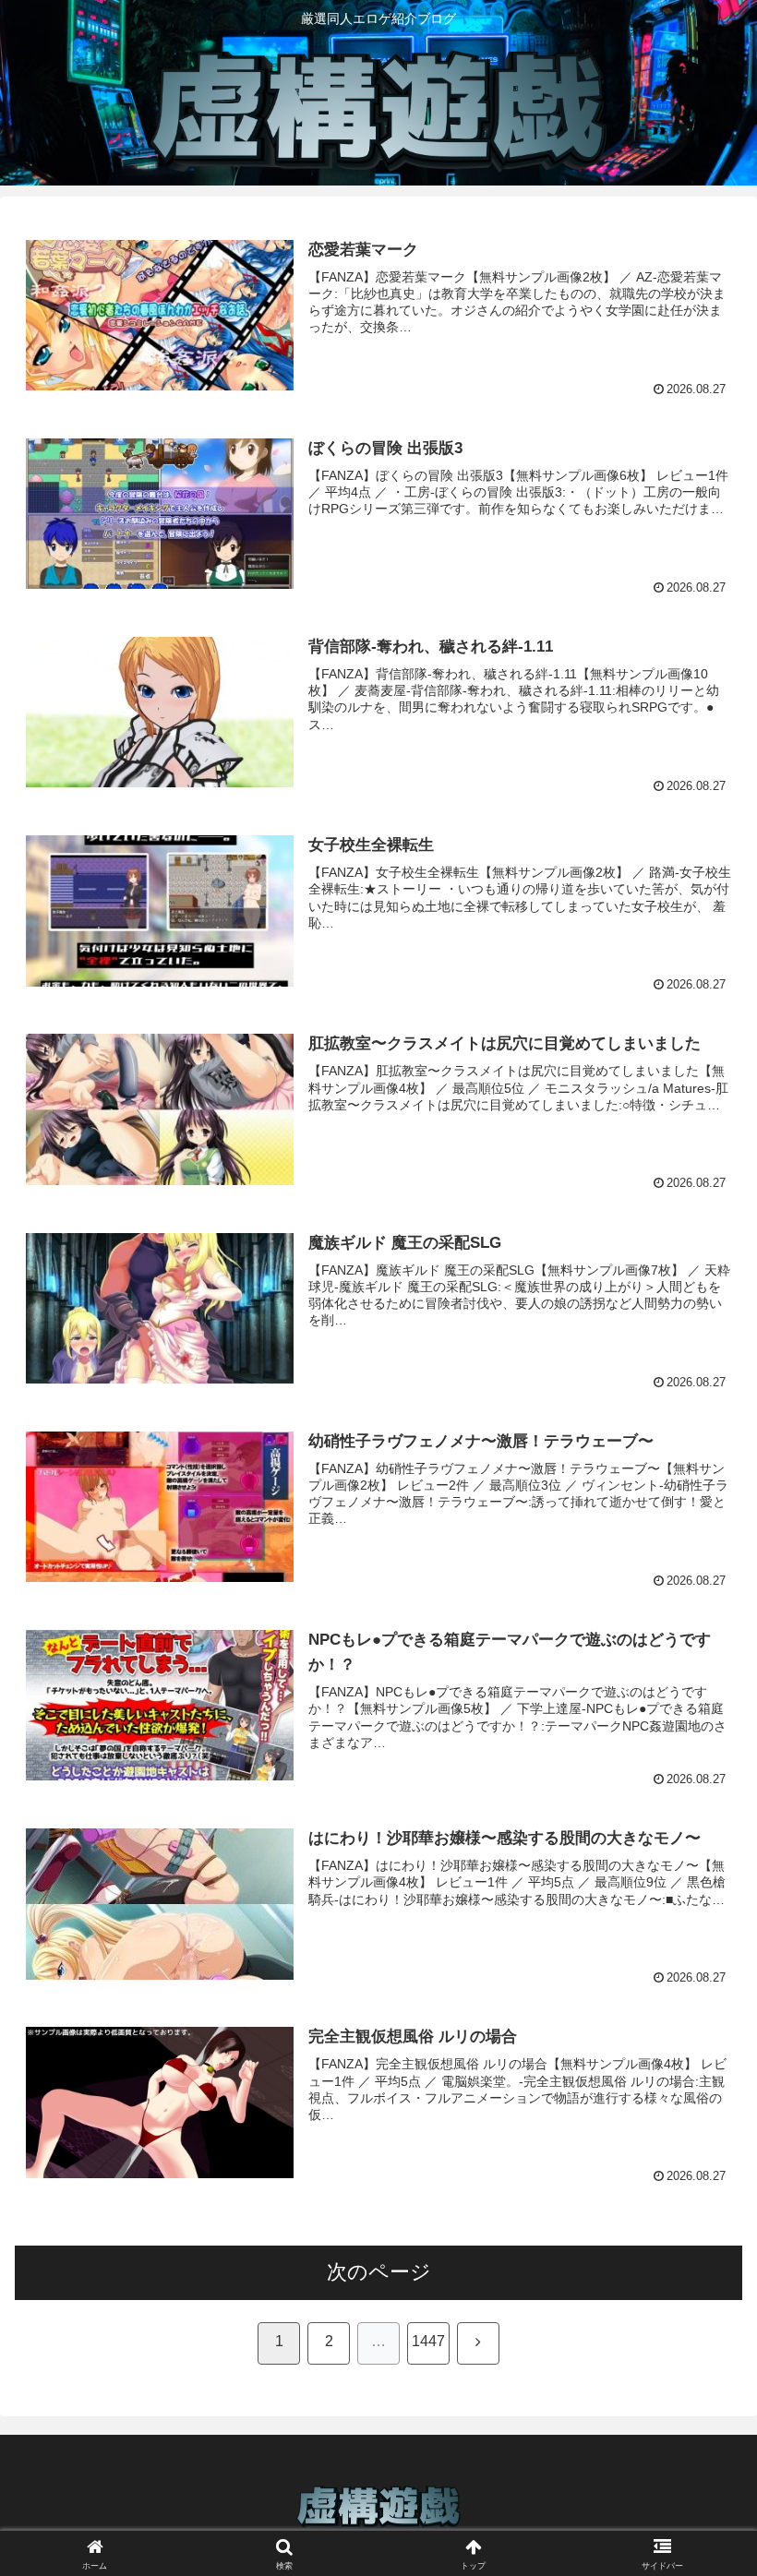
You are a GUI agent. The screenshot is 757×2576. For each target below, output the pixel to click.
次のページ (379, 2272)
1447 (428, 2341)
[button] (700, 2395)
